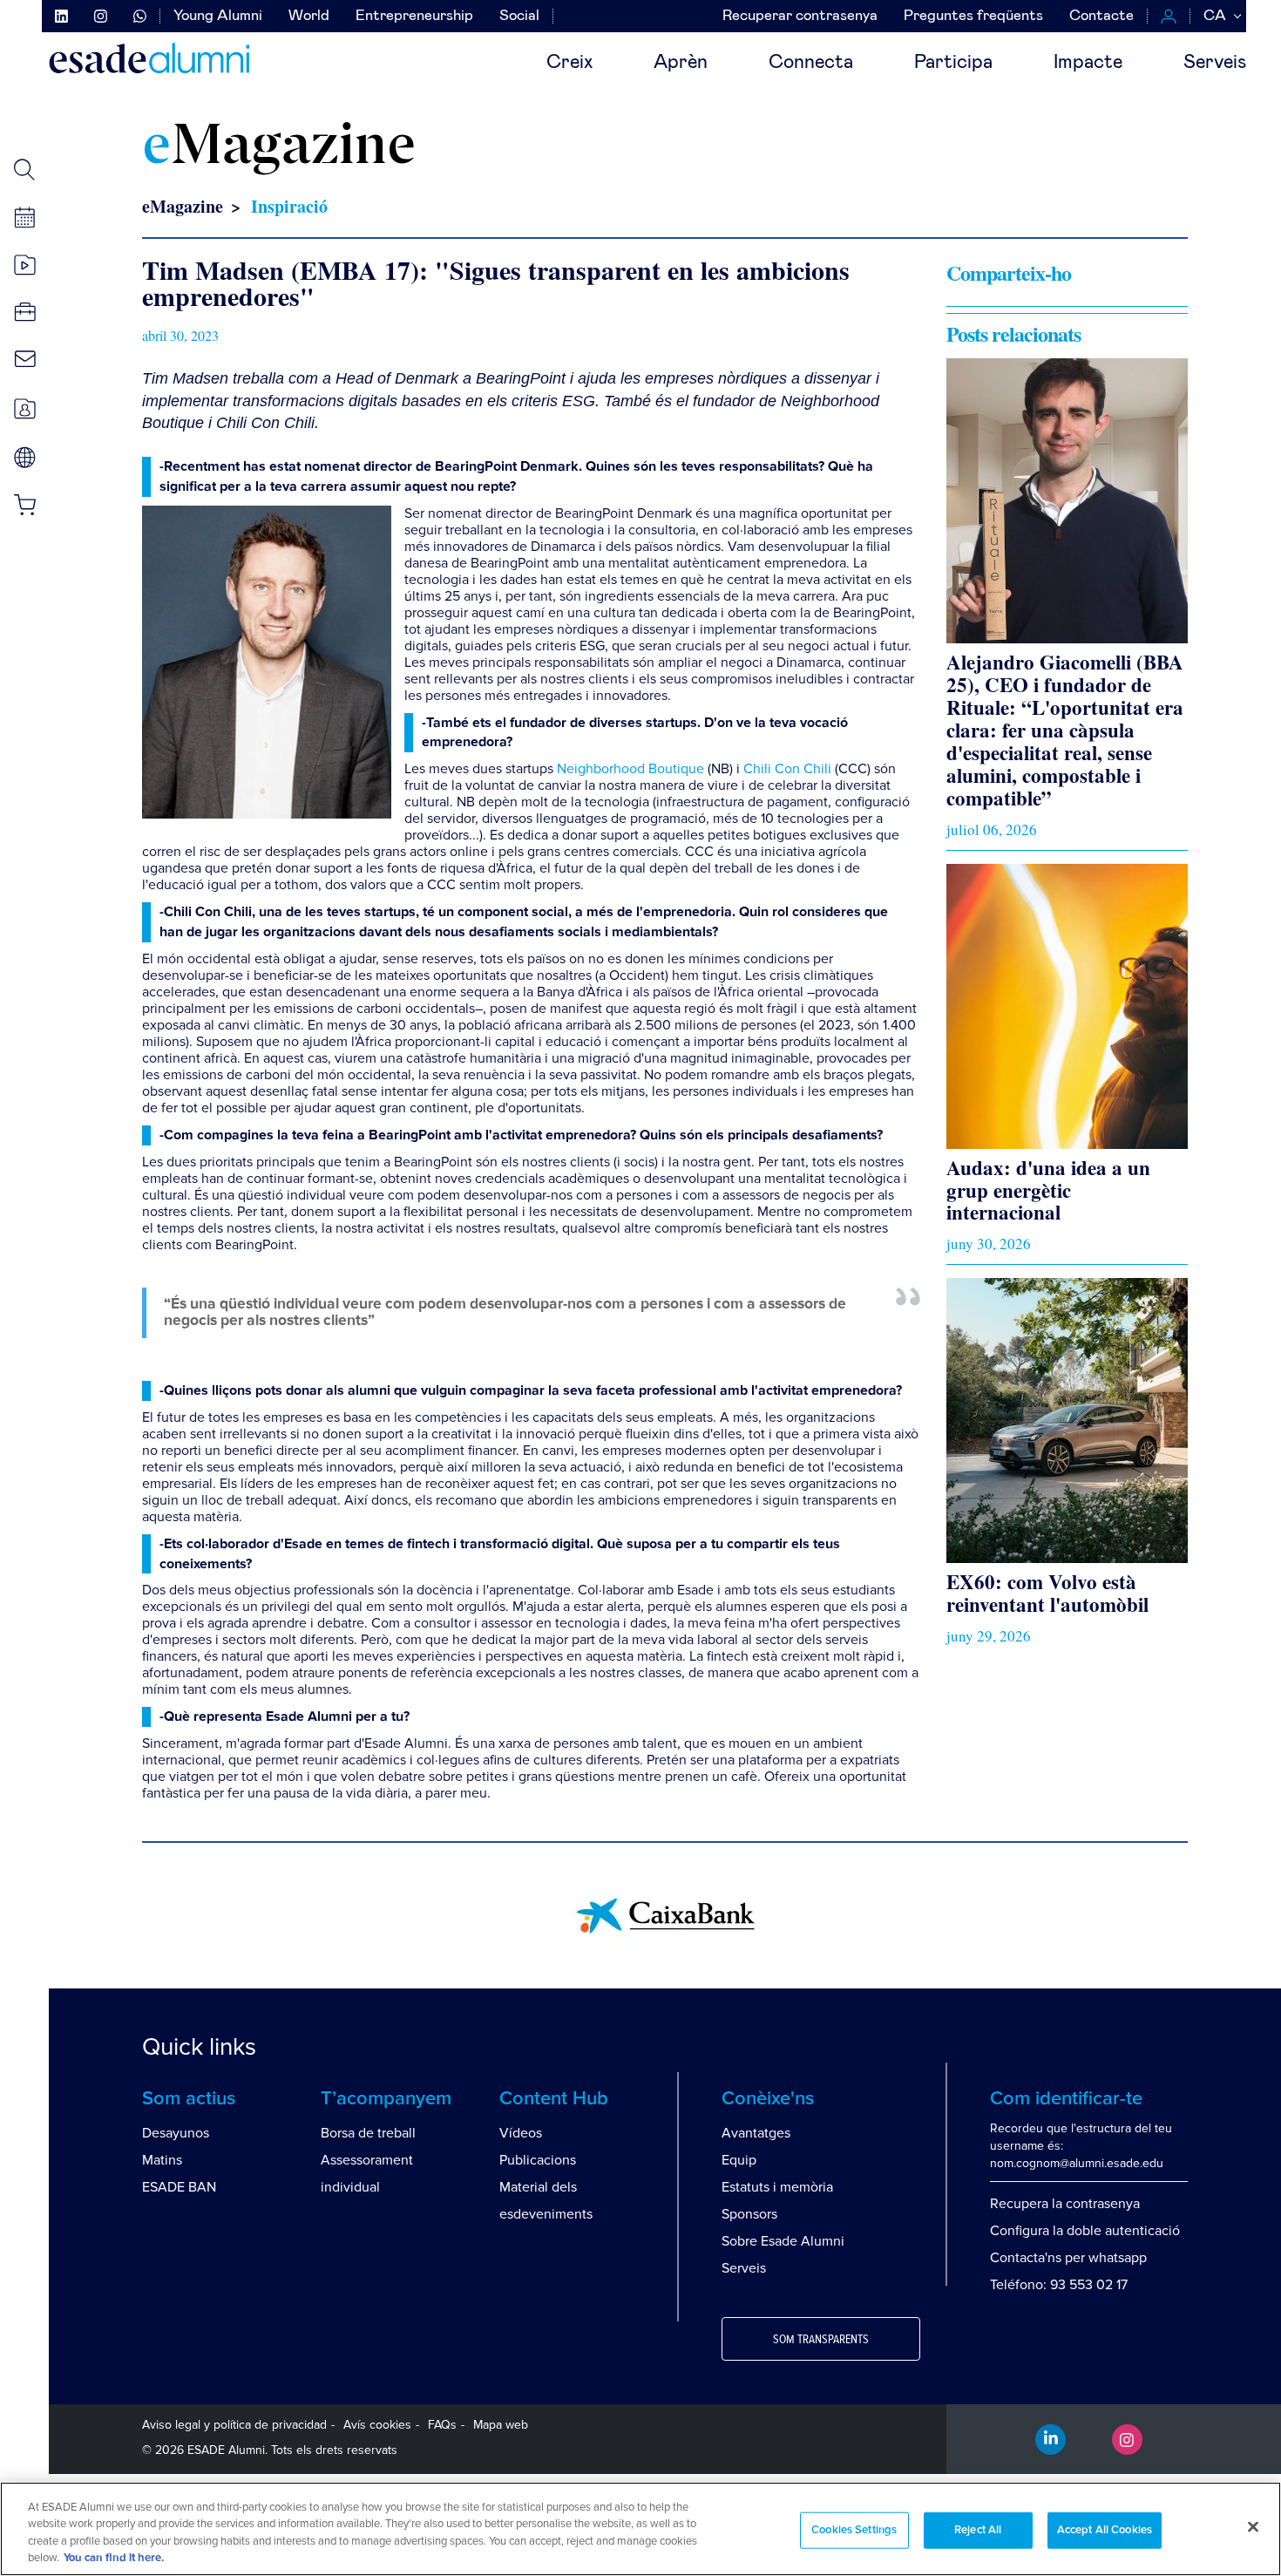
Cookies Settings (854, 2530)
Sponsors (749, 2214)
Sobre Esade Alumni (783, 2241)
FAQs (442, 2425)
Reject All (978, 2530)
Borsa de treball (368, 2133)
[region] (640, 2529)
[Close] (1253, 2526)
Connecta (811, 63)
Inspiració (289, 206)
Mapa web (501, 2425)
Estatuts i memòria (777, 2187)
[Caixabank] (665, 1915)
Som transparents (821, 2340)
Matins (162, 2160)
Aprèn (681, 63)
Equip (739, 2160)
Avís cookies (377, 2425)
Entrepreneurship (414, 16)
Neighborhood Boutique (630, 769)
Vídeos (521, 2133)
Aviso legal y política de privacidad (234, 2425)
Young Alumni (218, 16)
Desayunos (176, 2133)
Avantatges (756, 2133)
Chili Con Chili (787, 769)
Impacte (1088, 63)
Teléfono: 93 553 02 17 (1059, 2285)
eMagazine (183, 206)
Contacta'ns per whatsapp (1068, 2258)
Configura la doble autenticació (1085, 2231)
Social (519, 16)
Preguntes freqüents (973, 16)
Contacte (1101, 16)
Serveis (1215, 63)
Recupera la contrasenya (1065, 2204)
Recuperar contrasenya (800, 16)
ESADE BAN (179, 2187)
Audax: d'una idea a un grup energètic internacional (1048, 1190)
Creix (569, 63)
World (309, 16)
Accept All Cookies (1105, 2530)
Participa (953, 63)
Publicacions (538, 2160)
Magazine (279, 148)
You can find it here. (114, 2558)
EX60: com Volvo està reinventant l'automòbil (1047, 1593)
